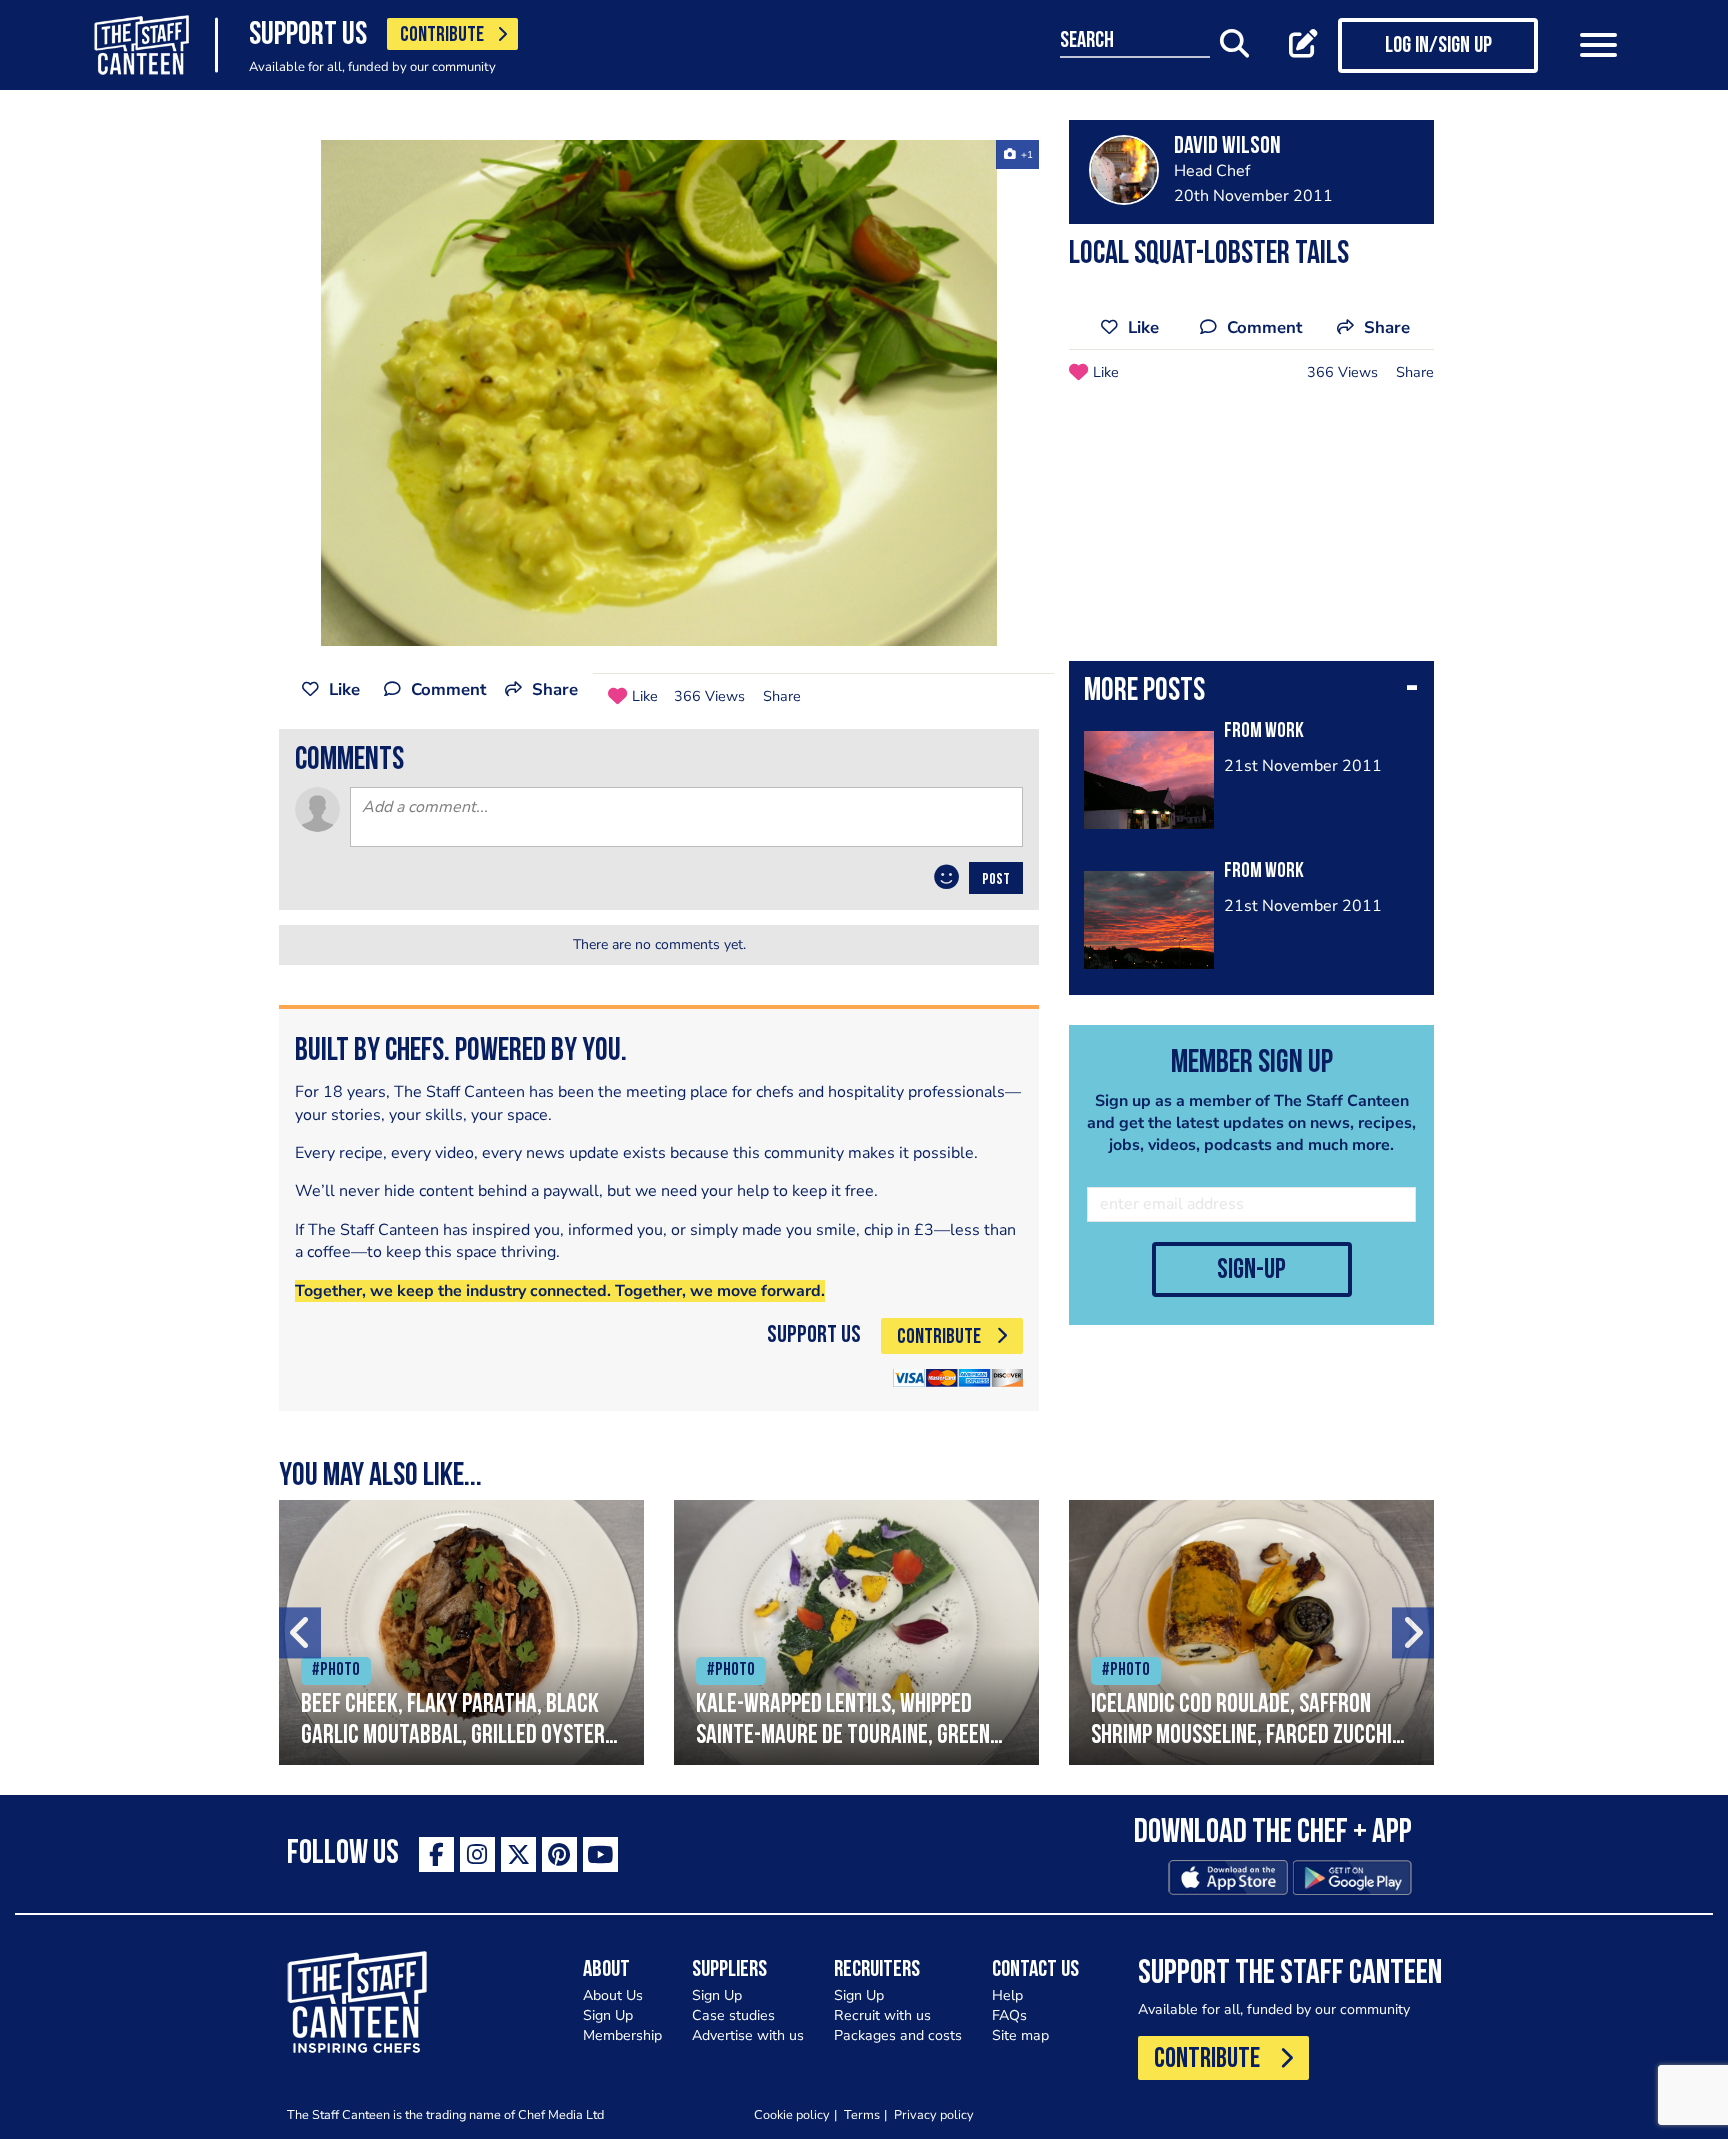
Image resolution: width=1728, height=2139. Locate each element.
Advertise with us (748, 2035)
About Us (613, 1995)
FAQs (1009, 2015)
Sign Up (608, 2015)
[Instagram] (477, 1854)
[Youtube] (600, 1854)
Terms (862, 2114)
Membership (622, 2035)
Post (996, 880)
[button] (1251, 693)
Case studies (733, 2015)
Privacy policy (934, 2114)
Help (1007, 1995)
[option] (659, 393)
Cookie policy (792, 2114)
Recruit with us (882, 2015)
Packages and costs (898, 2035)
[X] (518, 1854)
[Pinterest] (559, 1854)
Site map (1020, 2035)
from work (1264, 731)
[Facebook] (436, 1854)
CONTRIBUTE (442, 35)
